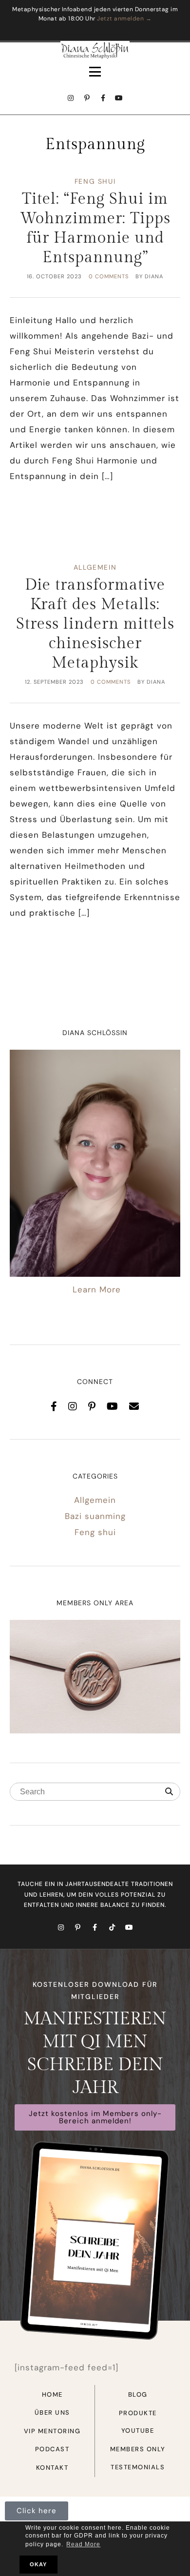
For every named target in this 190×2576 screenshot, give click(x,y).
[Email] (134, 1406)
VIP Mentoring (52, 2431)
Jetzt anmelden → (124, 19)
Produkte (138, 2413)
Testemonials (138, 2467)
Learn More (97, 1289)
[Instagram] (71, 98)
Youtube (138, 2431)
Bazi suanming (95, 1516)
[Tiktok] (112, 1927)
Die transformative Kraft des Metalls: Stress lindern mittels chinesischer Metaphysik (95, 624)
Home (52, 2394)
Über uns (52, 2413)
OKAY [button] (38, 2564)
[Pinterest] (92, 1406)
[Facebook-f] (103, 98)
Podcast (52, 2449)
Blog (138, 2394)
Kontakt (52, 2468)
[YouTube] (113, 1406)
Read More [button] (83, 2544)
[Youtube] (119, 98)
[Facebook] (54, 1406)
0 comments (109, 276)
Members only (138, 2449)
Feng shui (95, 181)
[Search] (169, 1792)
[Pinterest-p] (87, 98)
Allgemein (95, 567)
